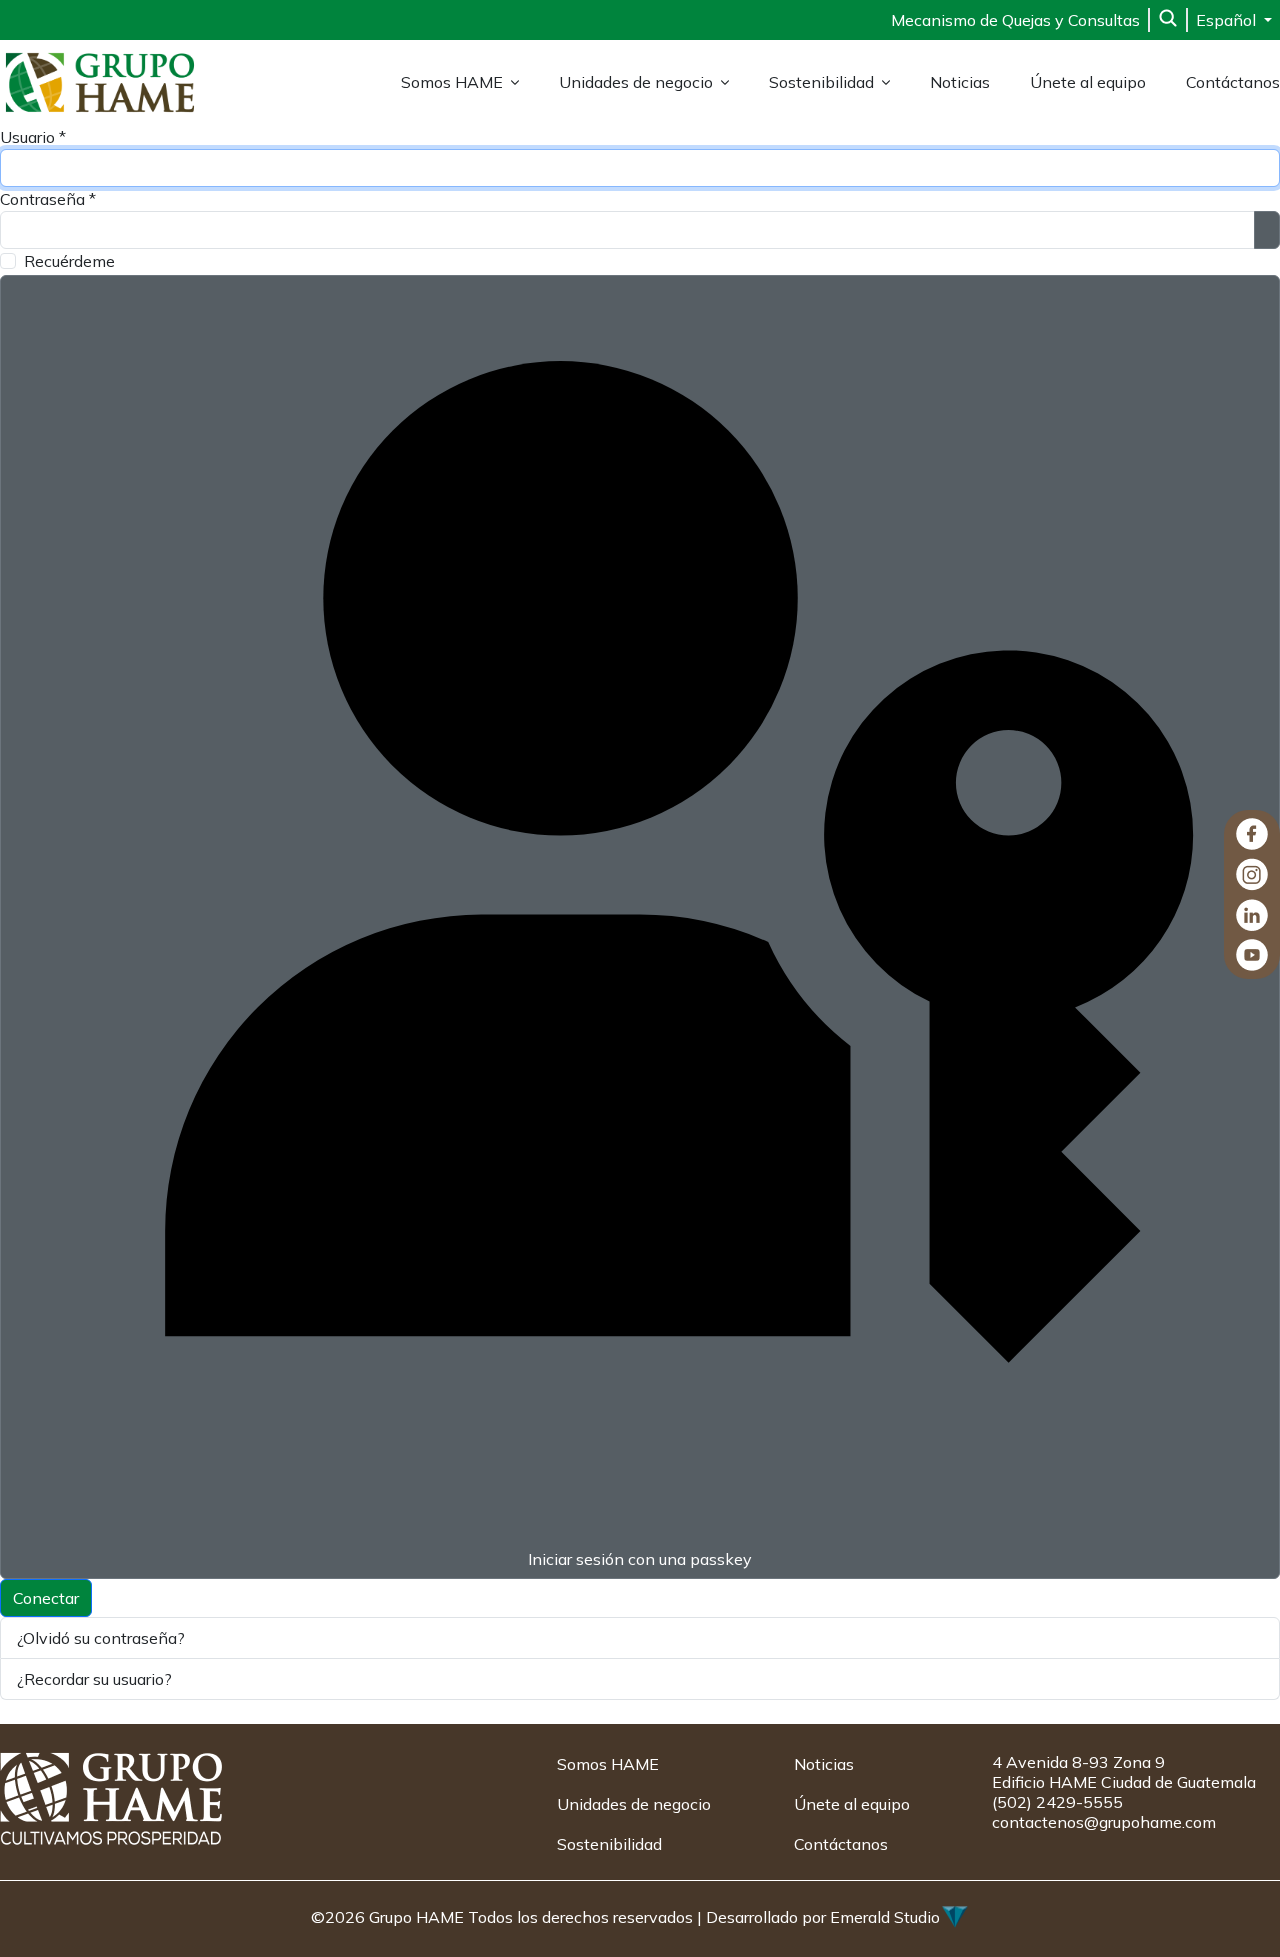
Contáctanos (1233, 82)
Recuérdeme (69, 261)
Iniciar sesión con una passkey (640, 1559)
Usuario (33, 137)
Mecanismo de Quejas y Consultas (1015, 20)
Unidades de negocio (636, 82)
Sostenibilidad (821, 82)
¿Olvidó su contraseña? (101, 1638)
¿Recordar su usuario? (94, 1679)
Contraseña (48, 199)
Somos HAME (452, 82)
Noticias (960, 82)
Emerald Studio (885, 1917)
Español (1228, 20)
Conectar (46, 1598)
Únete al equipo (1088, 82)
